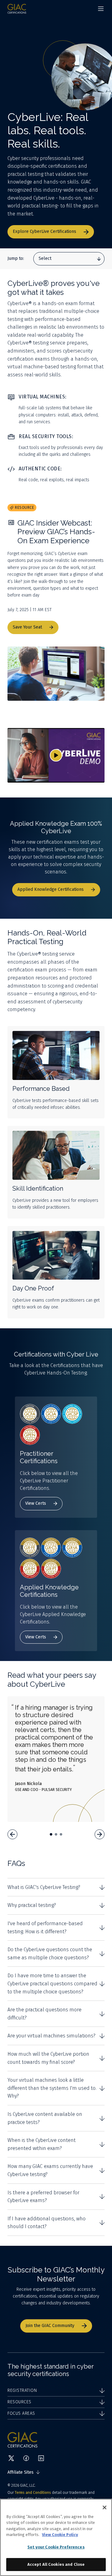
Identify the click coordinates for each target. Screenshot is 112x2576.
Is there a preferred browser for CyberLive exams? (43, 2197)
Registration (22, 2390)
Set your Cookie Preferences (56, 2547)
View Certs (36, 1503)
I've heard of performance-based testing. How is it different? (45, 1928)
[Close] (105, 2507)
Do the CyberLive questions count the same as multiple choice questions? (50, 1954)
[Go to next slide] (100, 1834)
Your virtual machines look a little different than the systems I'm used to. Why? (52, 2088)
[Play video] (56, 755)
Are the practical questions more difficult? (44, 2014)
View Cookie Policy (60, 2535)
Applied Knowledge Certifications (51, 889)
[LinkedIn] (41, 2458)
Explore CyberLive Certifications (44, 231)
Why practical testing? (32, 1905)
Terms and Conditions (33, 2493)
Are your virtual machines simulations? (51, 2036)
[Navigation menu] (101, 9)
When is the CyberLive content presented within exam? (42, 2144)
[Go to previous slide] (12, 1834)
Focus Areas (21, 2413)
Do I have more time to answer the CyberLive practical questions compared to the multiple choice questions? (52, 1983)
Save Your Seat (27, 627)
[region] (56, 2537)
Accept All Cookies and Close (56, 2564)
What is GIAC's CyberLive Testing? (44, 1887)
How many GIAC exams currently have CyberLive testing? (50, 2170)
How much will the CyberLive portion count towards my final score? (48, 2058)
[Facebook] (26, 2458)
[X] (11, 2458)
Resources (19, 2402)
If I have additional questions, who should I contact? (47, 2223)
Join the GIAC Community (50, 2326)
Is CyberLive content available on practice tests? (45, 2118)
